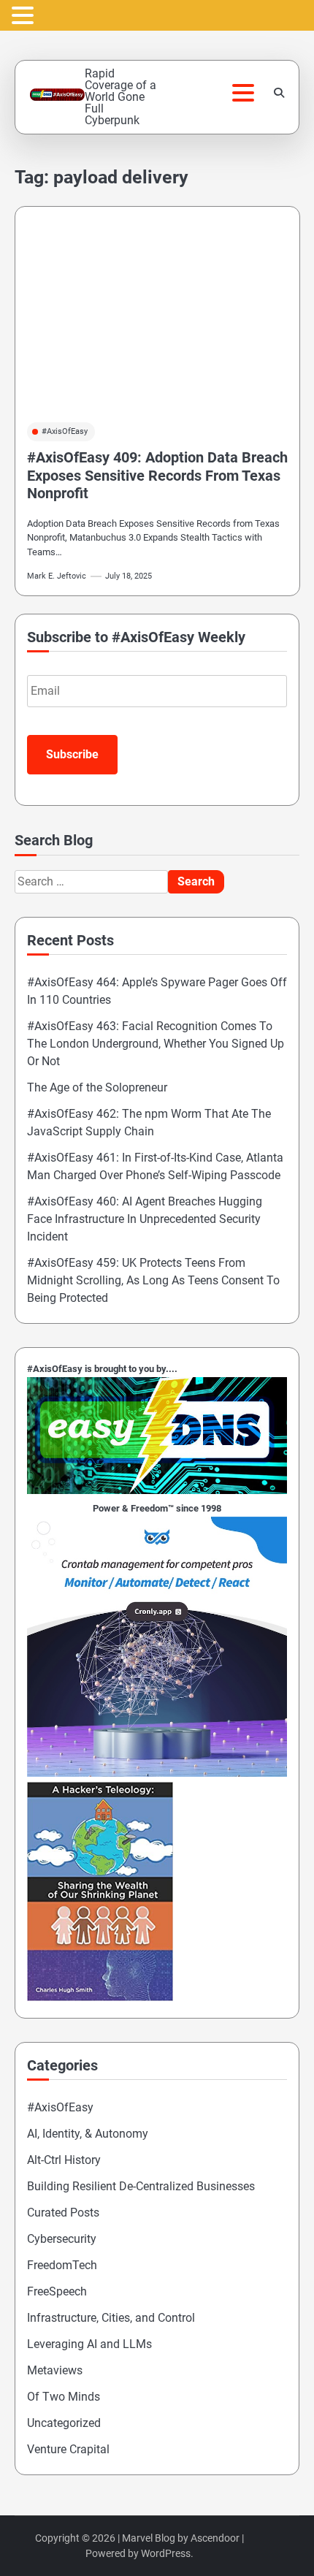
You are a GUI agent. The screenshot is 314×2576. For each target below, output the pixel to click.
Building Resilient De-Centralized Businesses (141, 2186)
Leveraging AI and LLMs (89, 2344)
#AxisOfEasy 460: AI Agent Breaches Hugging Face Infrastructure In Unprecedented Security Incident (145, 1219)
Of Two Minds (64, 2397)
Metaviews (55, 2370)
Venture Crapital (68, 2449)
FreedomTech (62, 2265)
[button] (25, 16)
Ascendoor (215, 2538)
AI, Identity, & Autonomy (88, 2134)
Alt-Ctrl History (64, 2160)
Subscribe (72, 754)
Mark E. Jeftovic (57, 576)
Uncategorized (64, 2423)
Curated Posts (63, 2213)
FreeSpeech (57, 2291)
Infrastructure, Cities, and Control (111, 2318)
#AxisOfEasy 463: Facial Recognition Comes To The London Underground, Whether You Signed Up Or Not (156, 1044)
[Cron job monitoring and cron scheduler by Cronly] (157, 1773)
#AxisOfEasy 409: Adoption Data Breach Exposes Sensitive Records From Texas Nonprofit (157, 475)
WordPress (166, 2553)
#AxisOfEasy (65, 431)
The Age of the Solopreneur (97, 1087)
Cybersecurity (62, 2239)
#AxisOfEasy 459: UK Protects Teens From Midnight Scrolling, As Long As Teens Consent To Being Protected (153, 1280)
